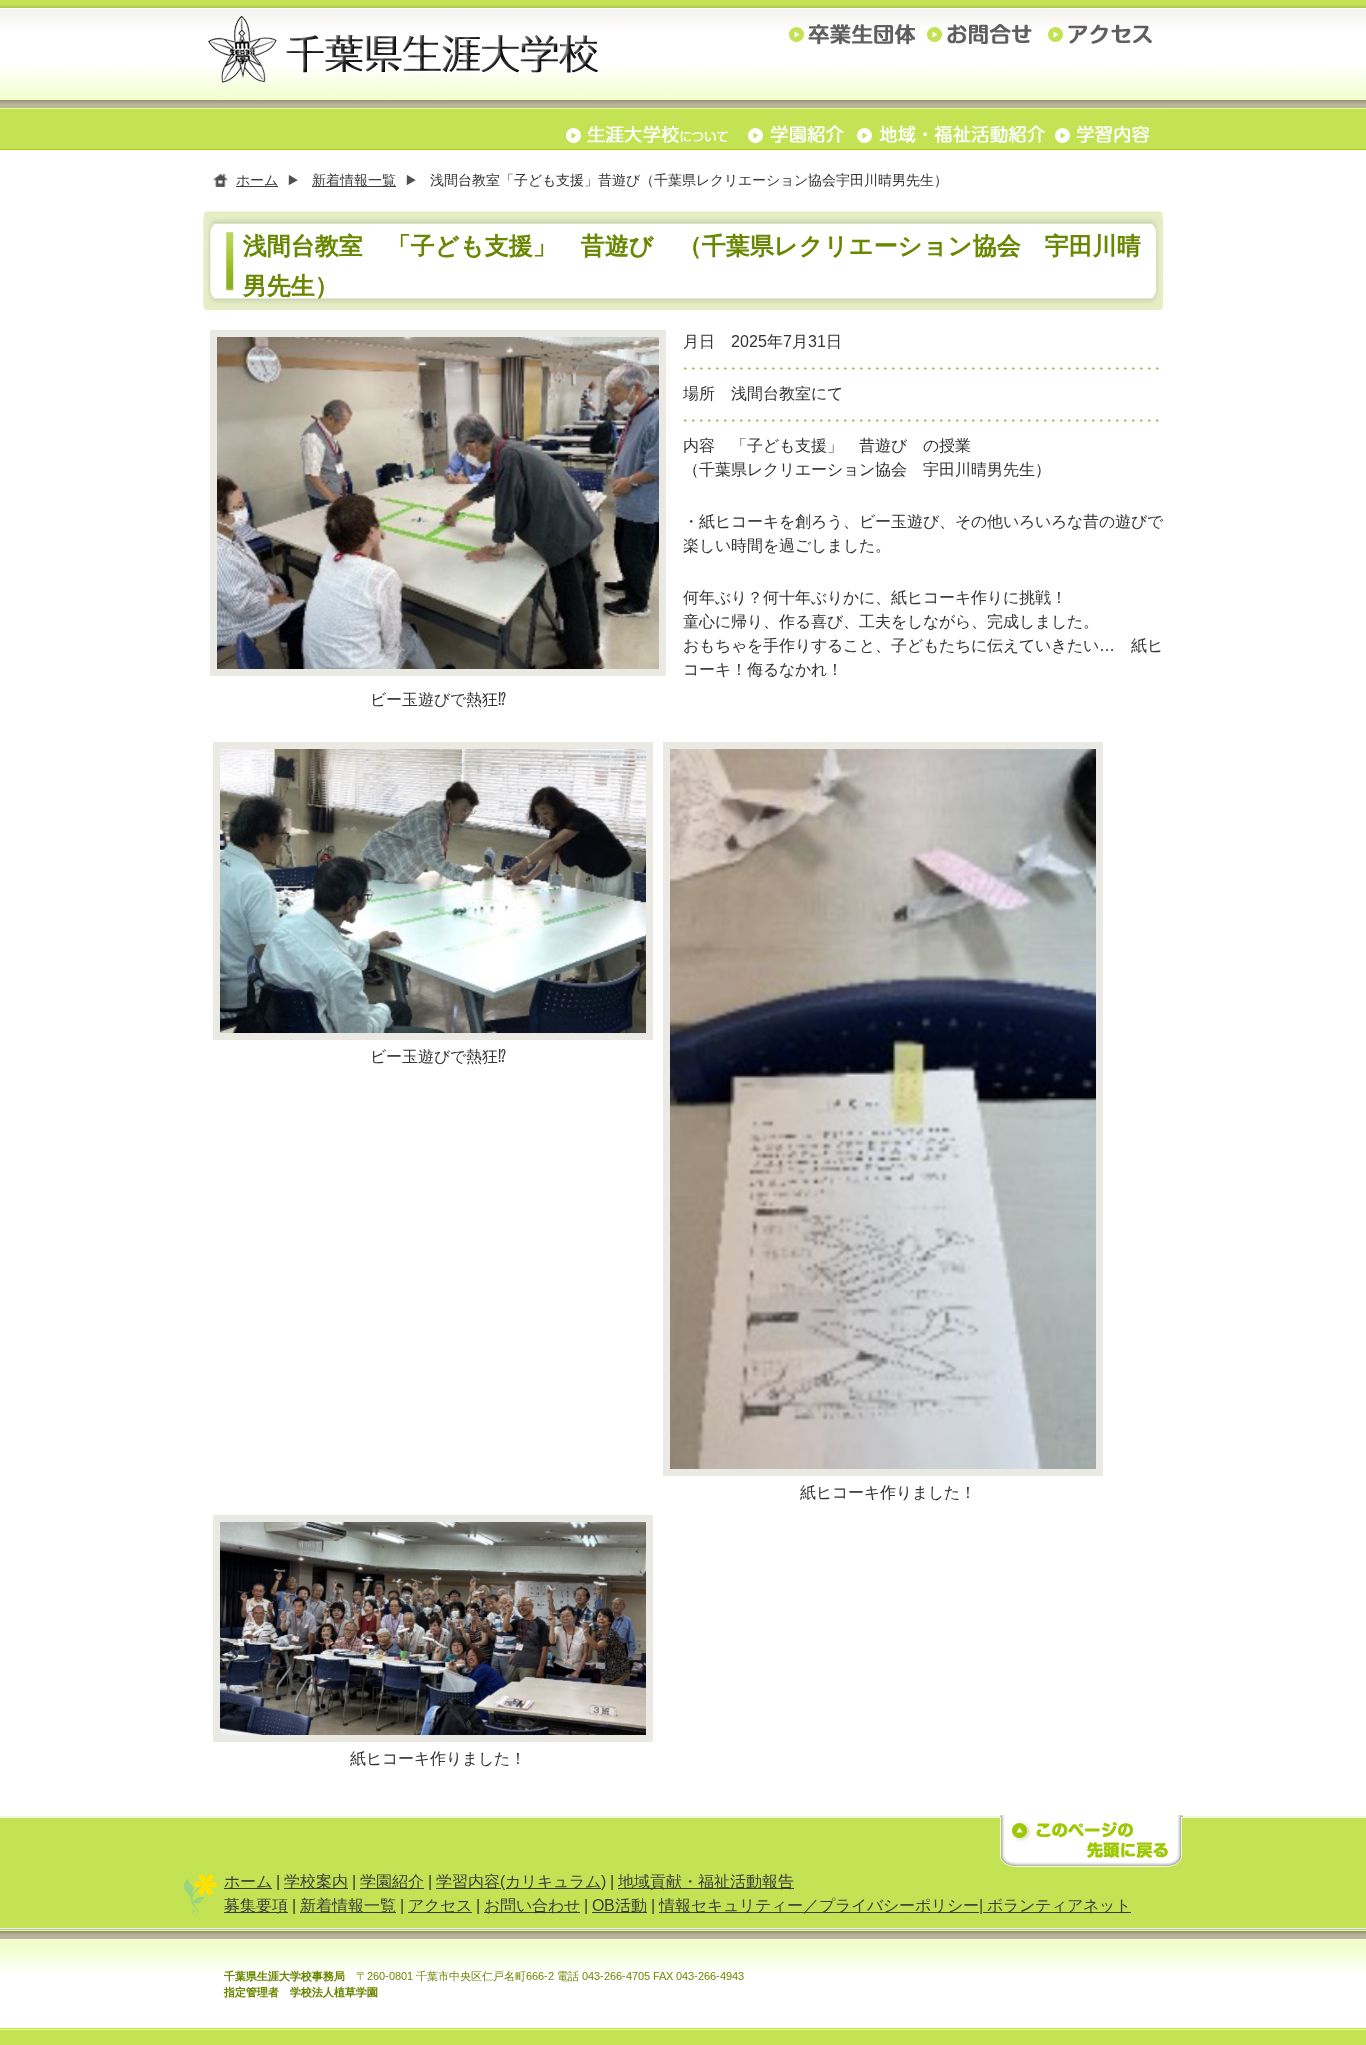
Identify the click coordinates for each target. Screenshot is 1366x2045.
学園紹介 (392, 1881)
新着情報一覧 (354, 180)
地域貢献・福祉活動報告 (706, 1881)
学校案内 (316, 1881)
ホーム (257, 180)
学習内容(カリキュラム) (521, 1881)
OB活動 (619, 1905)
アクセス (440, 1905)
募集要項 (256, 1905)
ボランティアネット (1059, 1905)
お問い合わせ (532, 1905)
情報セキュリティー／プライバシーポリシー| (823, 1905)
